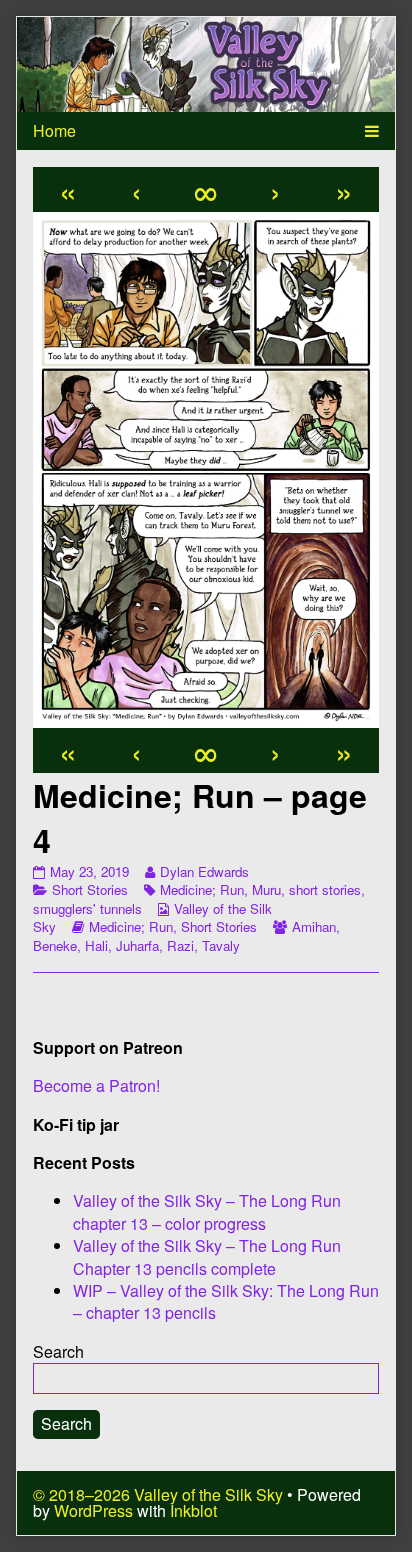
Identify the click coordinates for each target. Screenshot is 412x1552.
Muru (266, 889)
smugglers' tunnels (87, 908)
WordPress (93, 1510)
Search (58, 1351)
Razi (180, 945)
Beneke (55, 945)
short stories (325, 889)
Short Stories (90, 889)
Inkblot (193, 1510)
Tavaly (221, 945)
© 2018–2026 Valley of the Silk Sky (158, 1494)
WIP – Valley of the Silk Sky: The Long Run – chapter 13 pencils (226, 1301)
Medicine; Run (202, 889)
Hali (96, 945)
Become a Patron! (96, 1085)
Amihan (314, 926)
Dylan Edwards (204, 871)
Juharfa (137, 945)
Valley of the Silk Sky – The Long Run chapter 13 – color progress (207, 1211)
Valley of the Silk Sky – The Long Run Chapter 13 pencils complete (207, 1256)
